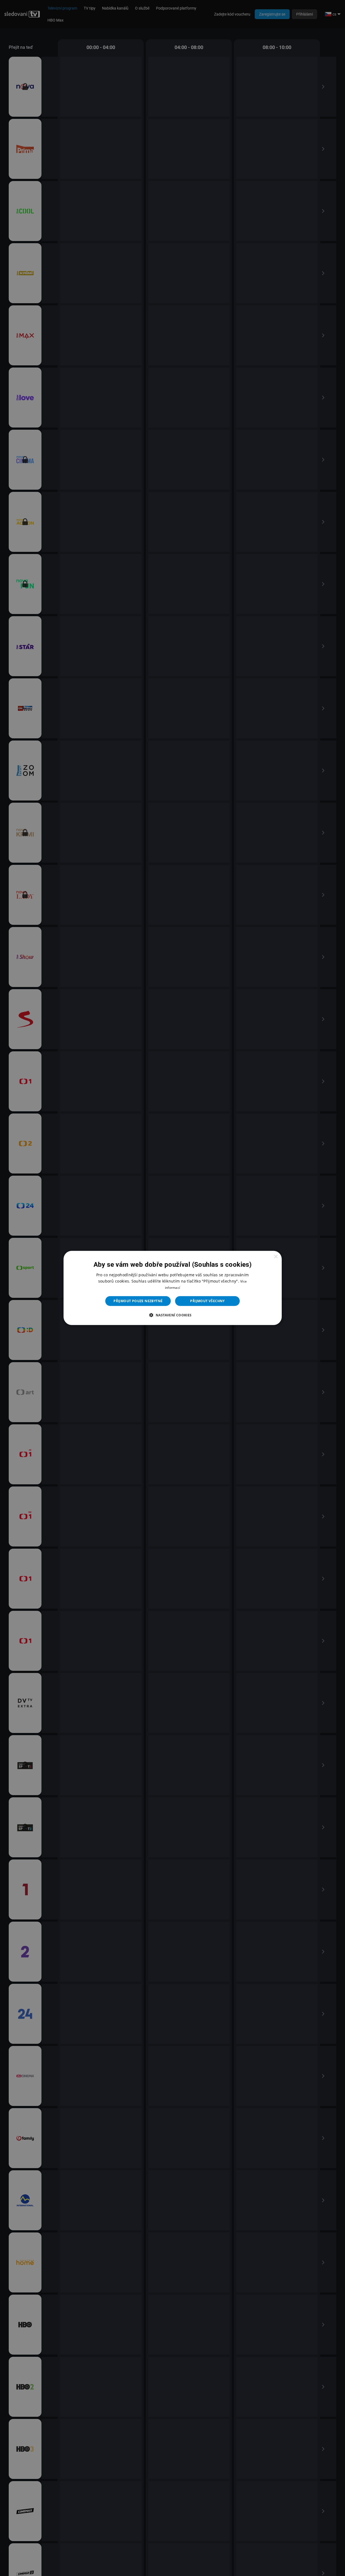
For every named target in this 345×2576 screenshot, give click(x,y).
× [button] (276, 1257)
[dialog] (173, 1288)
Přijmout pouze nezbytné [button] (138, 1301)
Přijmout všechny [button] (207, 1301)
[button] (172, 1315)
